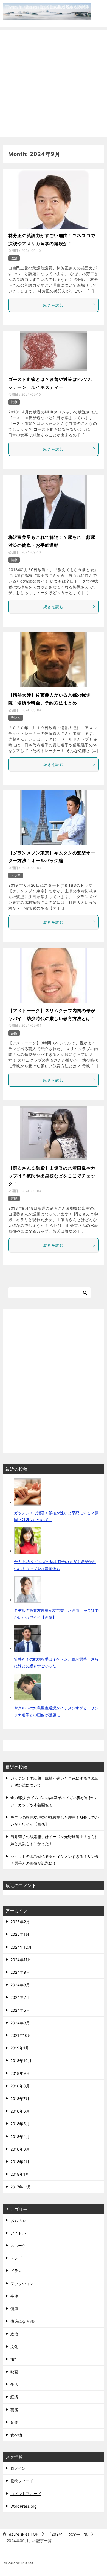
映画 (14, 2372)
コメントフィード (26, 2494)
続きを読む (54, 305)
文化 (14, 2347)
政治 (14, 258)
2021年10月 (21, 2035)
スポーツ (18, 2245)
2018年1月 (20, 2174)
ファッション (22, 2283)
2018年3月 (20, 2149)
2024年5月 (20, 2010)
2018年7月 (20, 2098)
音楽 (14, 2422)
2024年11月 (21, 1960)
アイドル (18, 2233)
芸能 (14, 1033)
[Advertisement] (54, 83)
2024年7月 (20, 1997)
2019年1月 (20, 2048)
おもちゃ (18, 2220)
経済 (14, 2397)
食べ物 (16, 2435)
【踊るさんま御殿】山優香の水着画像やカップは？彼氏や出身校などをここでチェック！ (52, 1176)
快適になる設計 (24, 2321)
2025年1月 (20, 1934)
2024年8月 (20, 1985)
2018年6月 (20, 2111)
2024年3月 (20, 2023)
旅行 (14, 2359)
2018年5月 (20, 2124)
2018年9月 (20, 2073)
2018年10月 (21, 2060)
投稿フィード (22, 2481)
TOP (24, 2534)
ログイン (18, 2468)
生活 (14, 2384)
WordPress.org (24, 2506)
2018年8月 (20, 2086)
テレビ (16, 717)
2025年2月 (20, 1922)
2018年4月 (20, 2136)
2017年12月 (21, 2187)
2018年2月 (20, 2162)
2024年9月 (20, 1972)
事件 (14, 2296)
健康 (14, 402)
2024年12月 (21, 1947)
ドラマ (16, 875)
